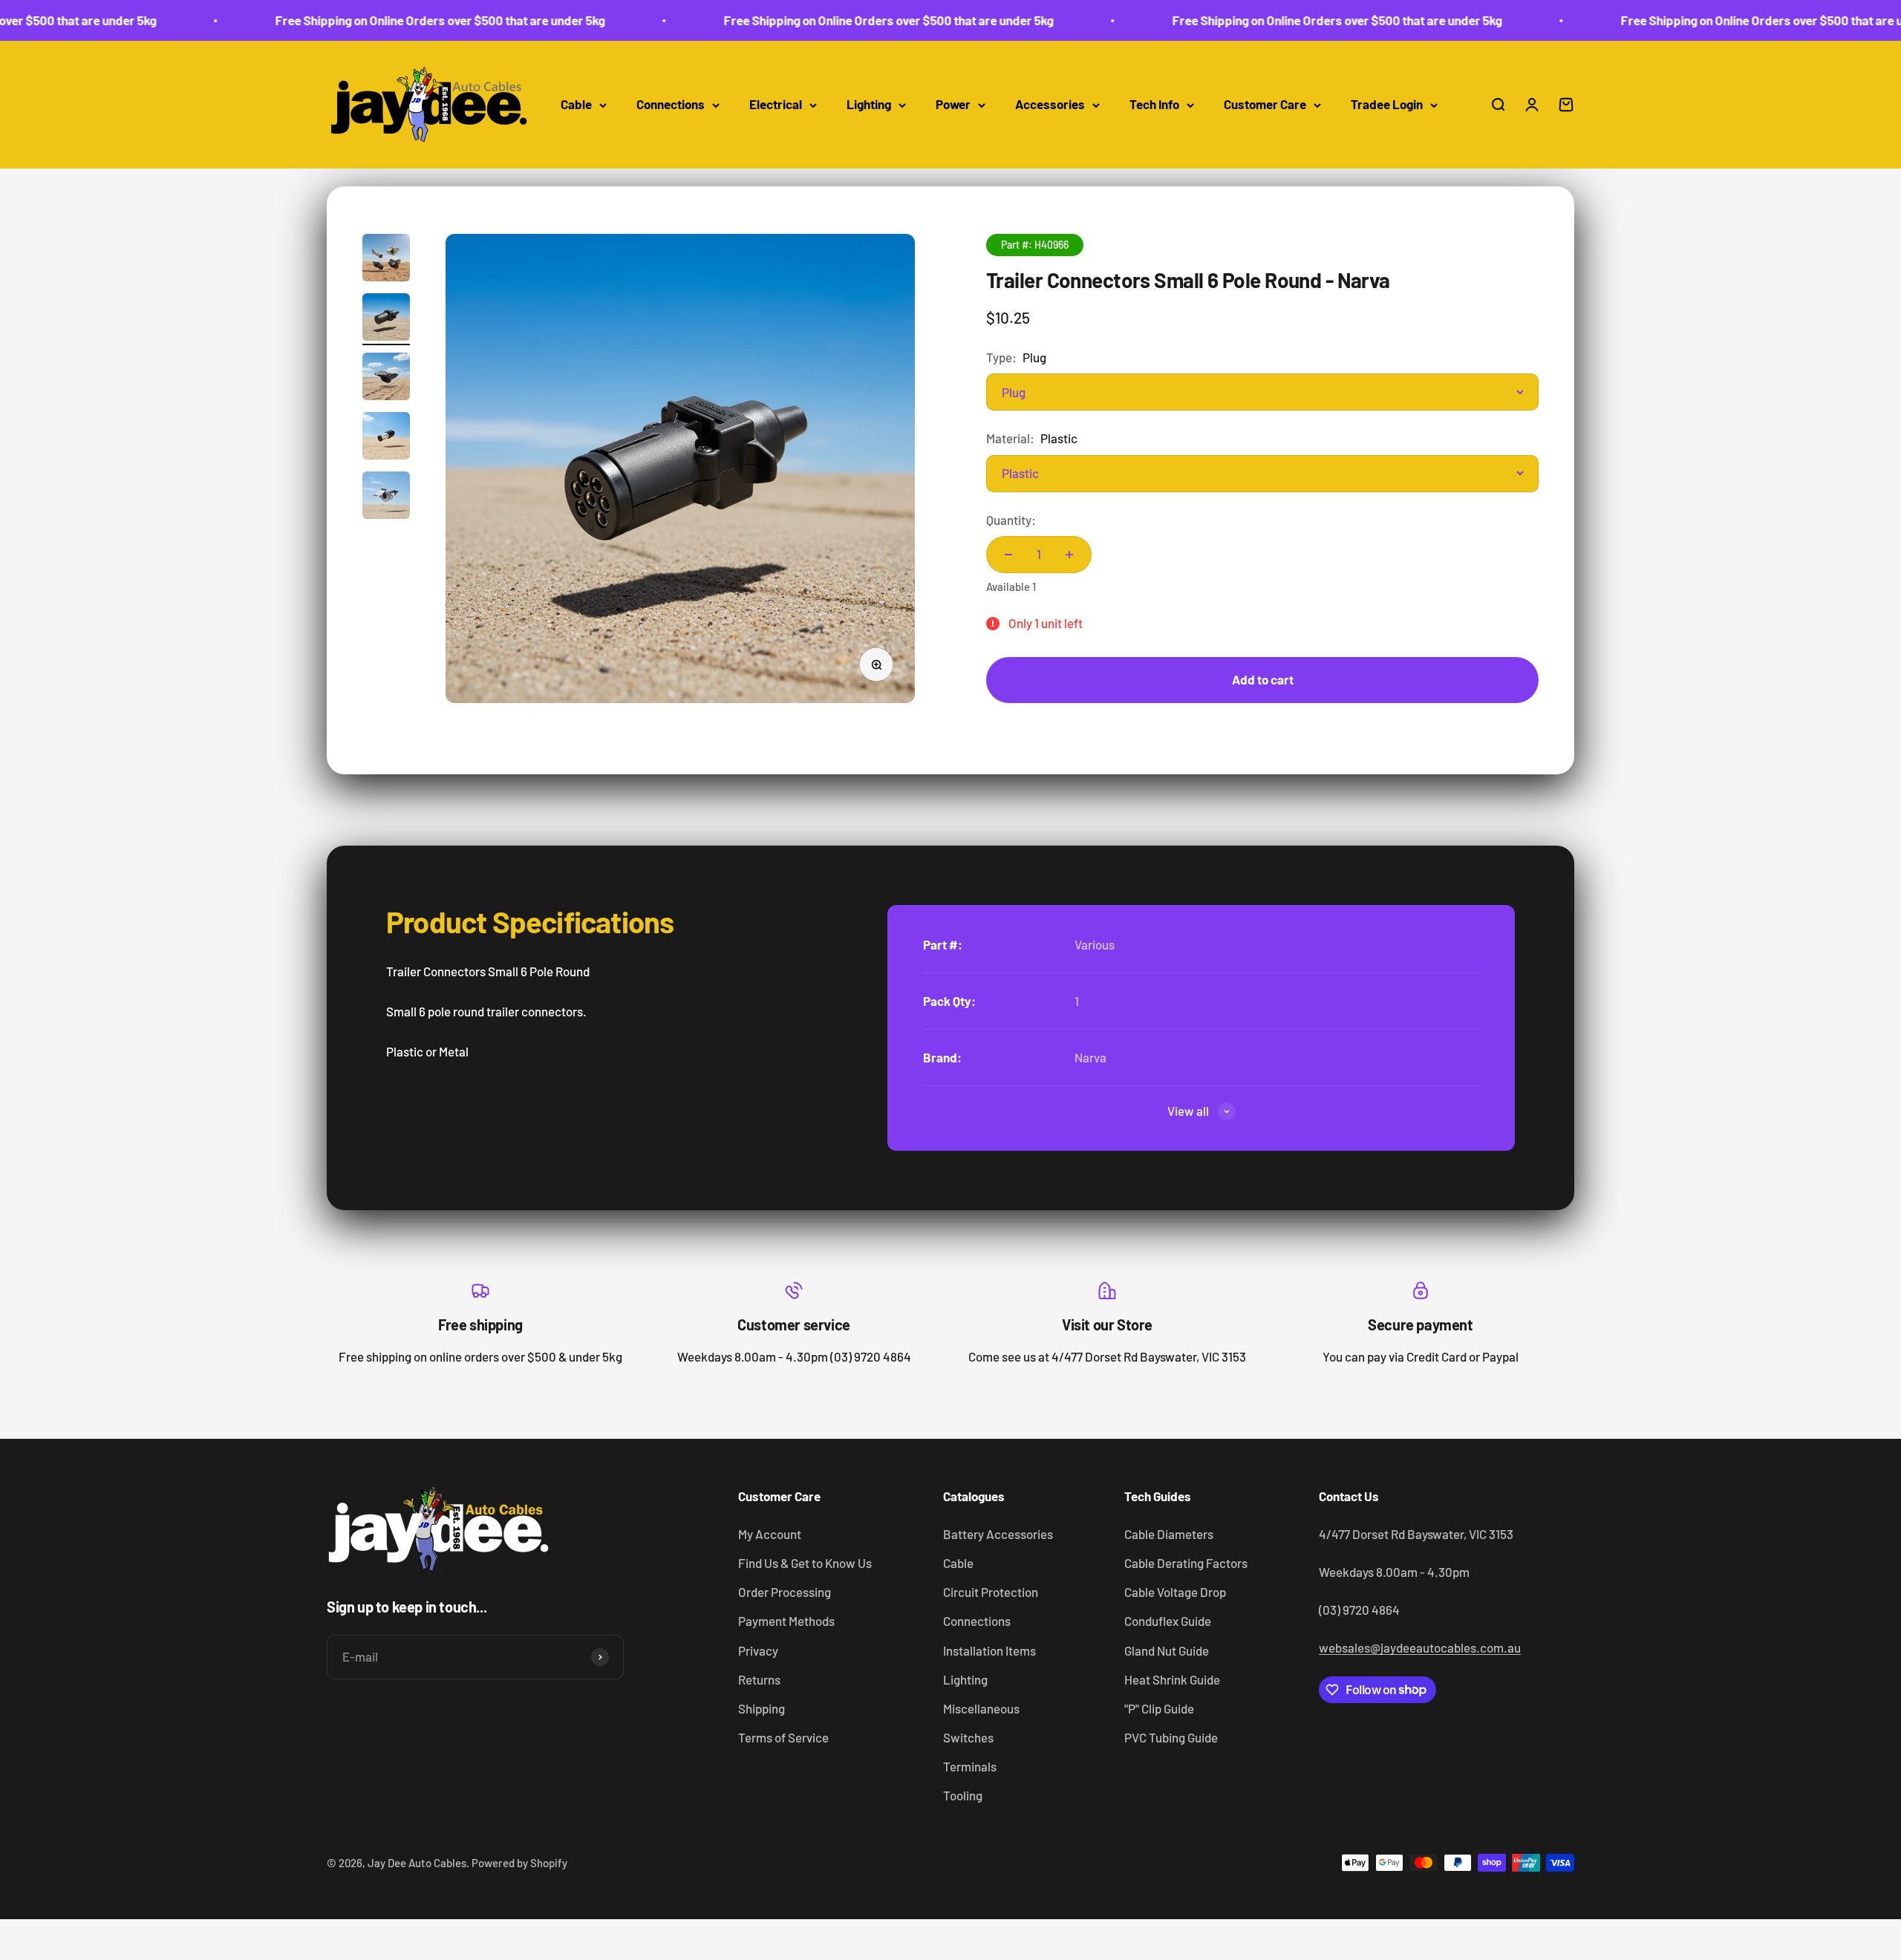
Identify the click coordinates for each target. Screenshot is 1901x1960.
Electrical (776, 105)
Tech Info (1154, 105)
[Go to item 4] (386, 438)
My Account (770, 1534)
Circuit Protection (991, 1592)
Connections (671, 105)
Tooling (963, 1795)
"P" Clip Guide (1159, 1708)
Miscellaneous (981, 1708)
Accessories (1050, 105)
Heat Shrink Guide (1172, 1679)
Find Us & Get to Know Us (805, 1563)
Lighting (869, 105)
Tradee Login (1387, 105)
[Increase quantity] (1069, 555)
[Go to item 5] (386, 497)
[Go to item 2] (386, 319)
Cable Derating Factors (1186, 1563)
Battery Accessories (998, 1534)
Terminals (970, 1766)
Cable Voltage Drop (1175, 1592)
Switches (968, 1737)
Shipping (762, 1708)
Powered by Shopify (519, 1863)
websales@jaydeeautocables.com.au (1420, 1647)
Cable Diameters (1169, 1534)
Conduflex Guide (1168, 1621)
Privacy (758, 1650)
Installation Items (989, 1650)
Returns (759, 1679)
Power (953, 105)
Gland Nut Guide (1167, 1650)
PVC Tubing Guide (1171, 1737)
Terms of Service (783, 1737)
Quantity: (1011, 520)
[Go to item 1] (386, 260)
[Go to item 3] (386, 379)
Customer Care (1265, 105)
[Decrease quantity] (1008, 555)
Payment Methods (786, 1621)
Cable (576, 105)
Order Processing (785, 1592)
